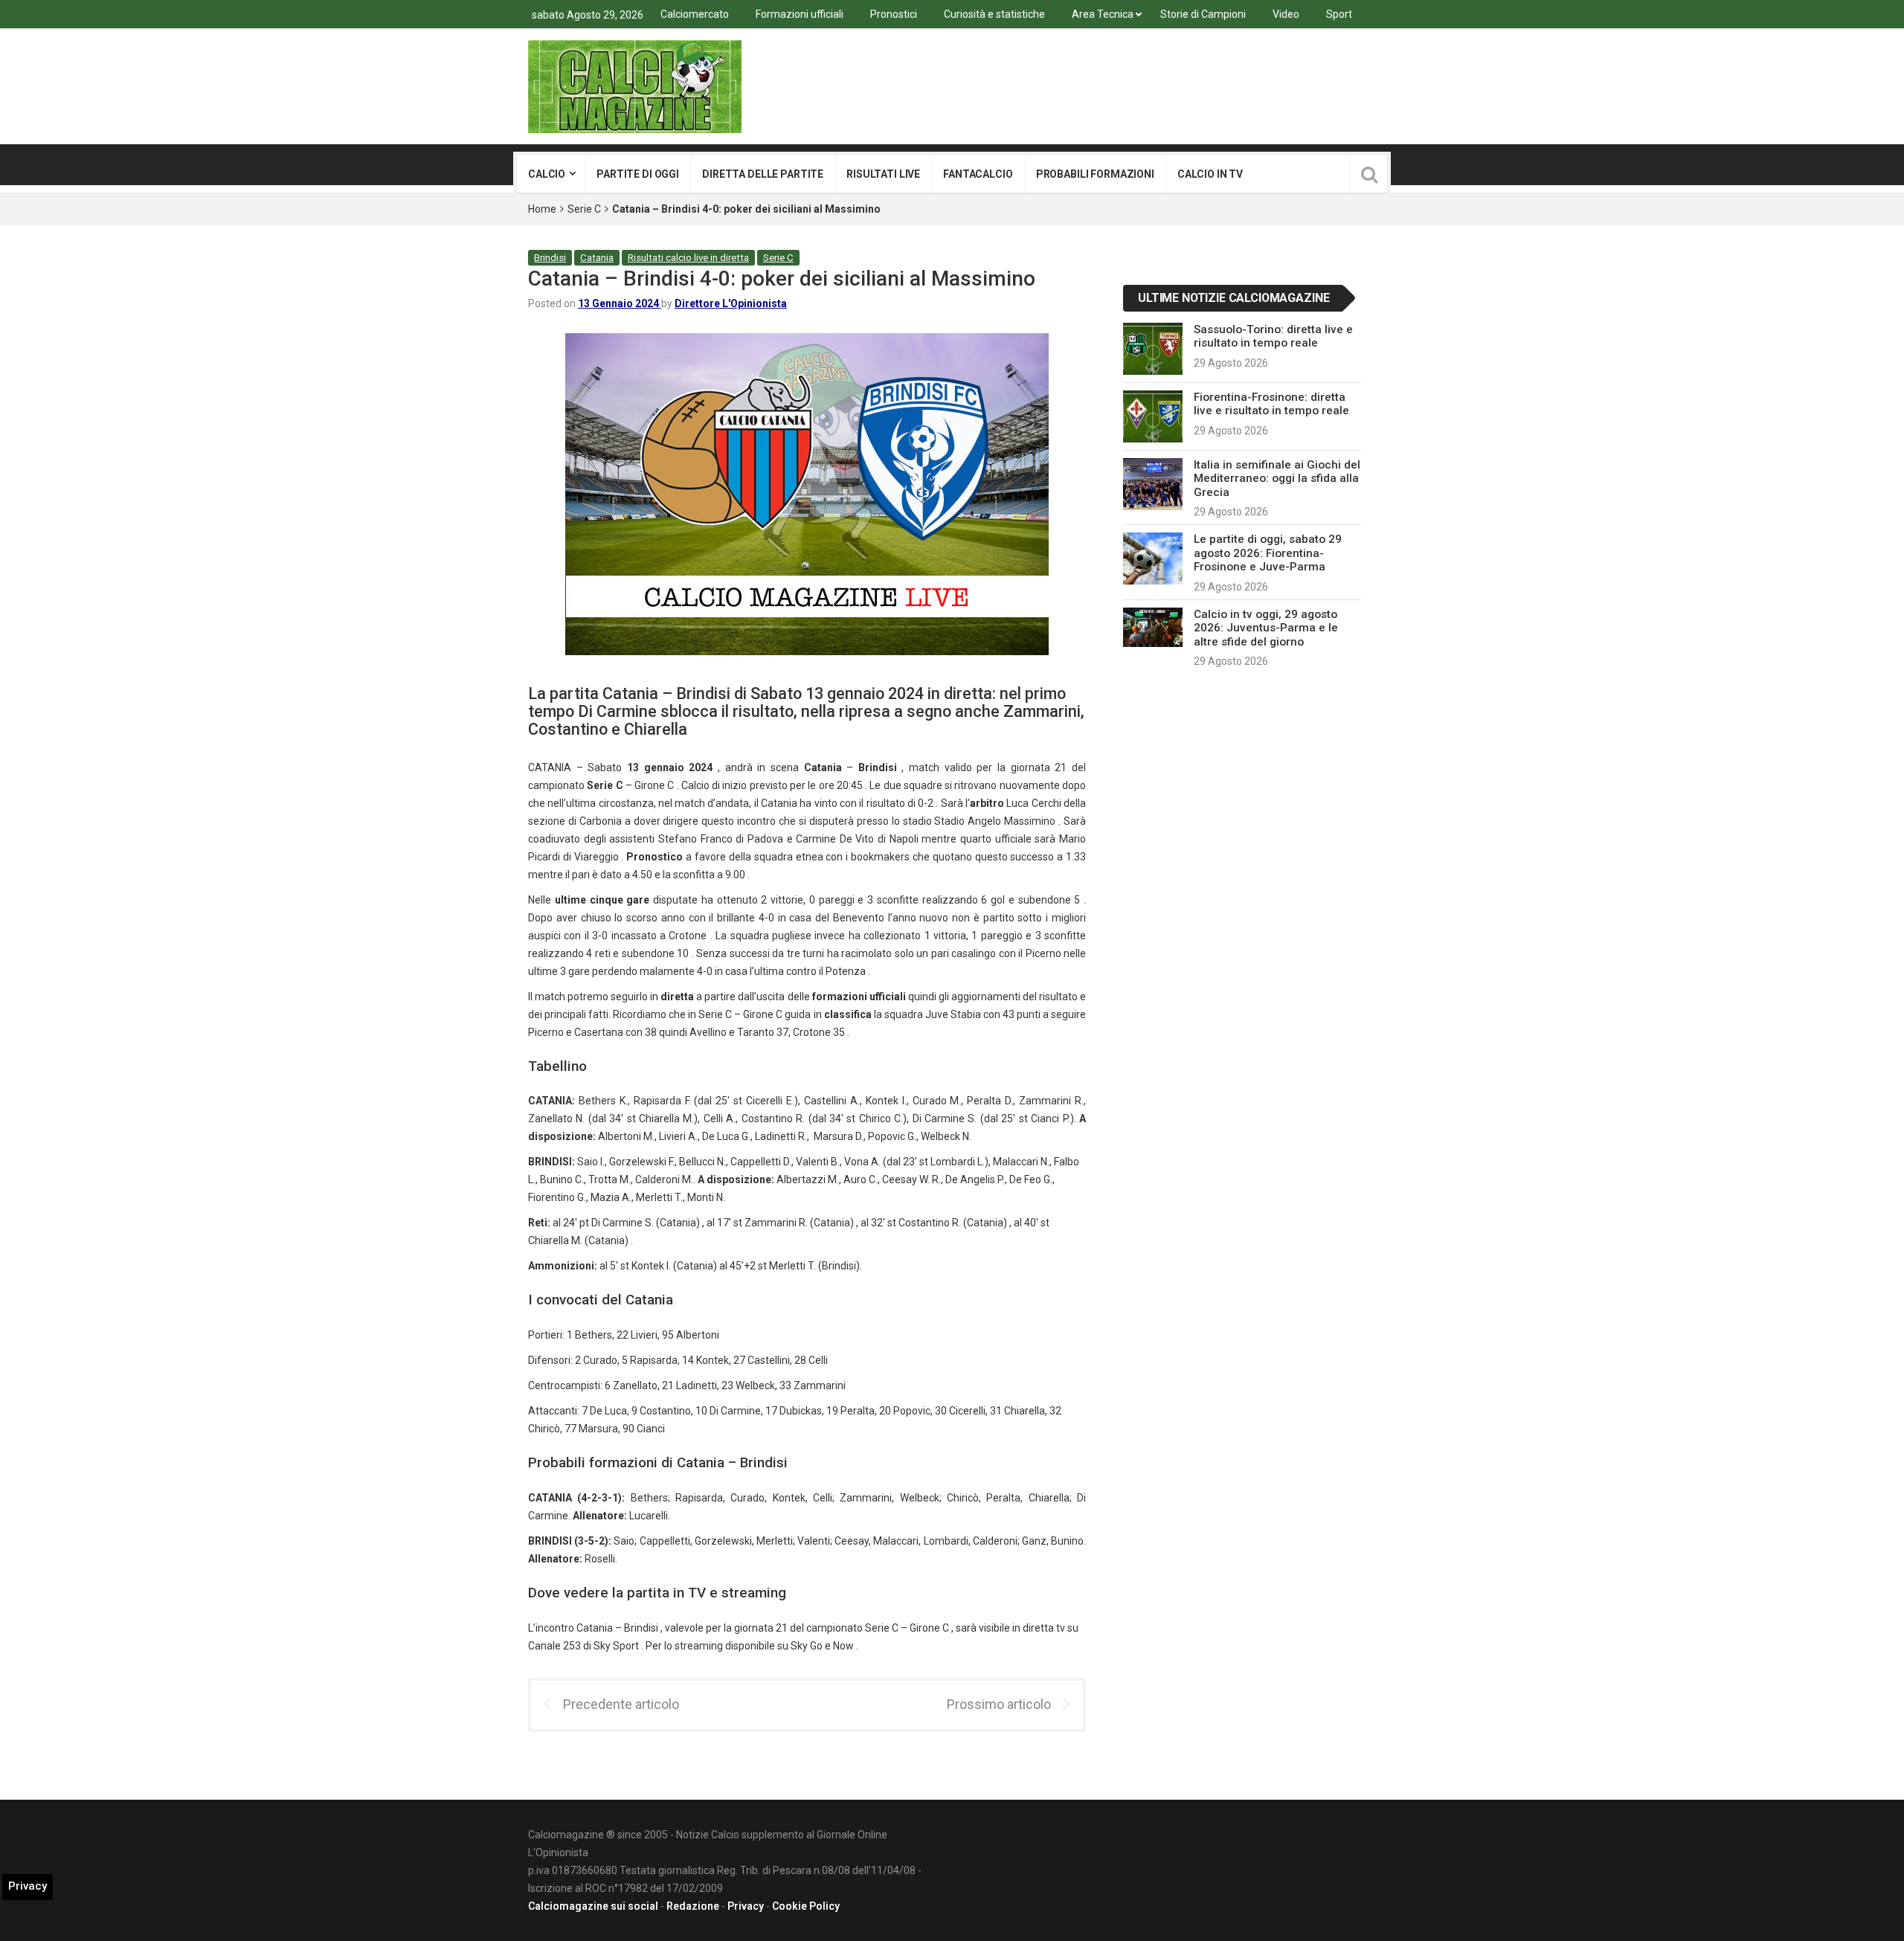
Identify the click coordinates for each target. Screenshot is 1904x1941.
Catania (597, 258)
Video (1286, 14)
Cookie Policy (806, 1906)
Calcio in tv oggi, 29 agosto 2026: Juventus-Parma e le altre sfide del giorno (1266, 628)
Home (542, 209)
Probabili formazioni (1095, 174)
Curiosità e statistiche (994, 14)
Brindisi (550, 258)
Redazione (693, 1906)
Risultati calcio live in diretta (688, 258)
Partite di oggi (638, 174)
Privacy (746, 1906)
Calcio (547, 174)
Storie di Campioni (1203, 14)
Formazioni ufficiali (800, 14)
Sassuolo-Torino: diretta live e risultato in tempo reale (1273, 336)
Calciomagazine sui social (593, 1906)
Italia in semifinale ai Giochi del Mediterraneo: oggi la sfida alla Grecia (1277, 479)
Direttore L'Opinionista (731, 303)
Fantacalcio (978, 174)
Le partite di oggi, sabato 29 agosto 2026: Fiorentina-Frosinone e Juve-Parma (1268, 553)
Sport (1339, 14)
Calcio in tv (1210, 174)
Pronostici (894, 14)
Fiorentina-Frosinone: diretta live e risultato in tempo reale (1271, 404)
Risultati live (883, 174)
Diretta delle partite (763, 174)
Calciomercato (695, 14)
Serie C (584, 209)
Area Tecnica (1103, 14)
